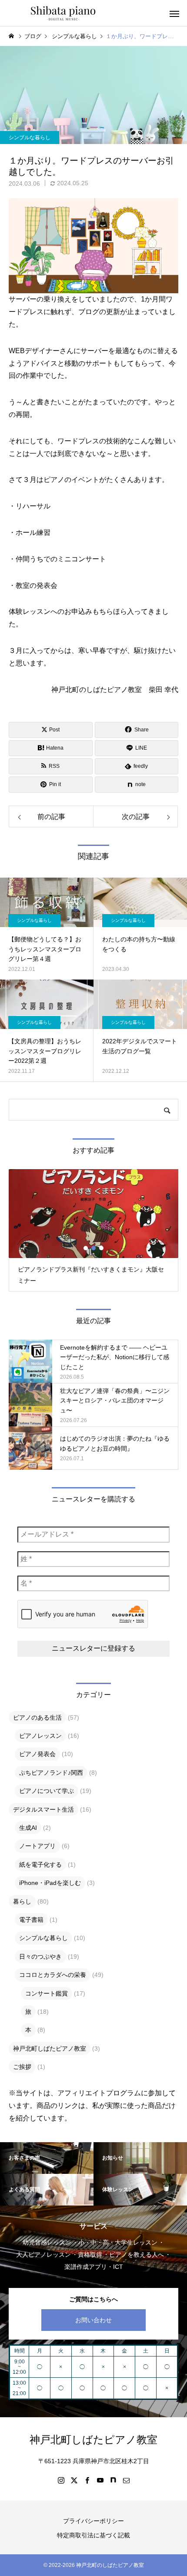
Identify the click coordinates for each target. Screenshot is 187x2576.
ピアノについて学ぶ (47, 1791)
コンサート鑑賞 (47, 1993)
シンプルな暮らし (30, 138)
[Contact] (126, 2480)
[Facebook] (87, 2480)
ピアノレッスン (40, 1736)
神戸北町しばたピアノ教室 (50, 2048)
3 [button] (102, 1248)
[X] (74, 2480)
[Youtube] (100, 2480)
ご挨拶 (22, 2067)
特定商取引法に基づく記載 (93, 2535)
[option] (93, 1230)
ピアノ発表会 (37, 1754)
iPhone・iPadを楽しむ (50, 1883)
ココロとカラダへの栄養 (53, 1975)
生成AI (28, 1828)
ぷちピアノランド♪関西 (51, 1773)
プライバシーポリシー (93, 2521)
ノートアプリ (37, 1846)
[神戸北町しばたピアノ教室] (63, 13)
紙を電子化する (40, 1865)
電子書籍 (31, 1920)
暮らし (22, 1901)
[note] (113, 2480)
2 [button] (94, 1248)
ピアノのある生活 (37, 1717)
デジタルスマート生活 (43, 1809)
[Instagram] (61, 2480)
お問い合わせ (93, 2320)
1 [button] (86, 1248)
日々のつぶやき (40, 1957)
